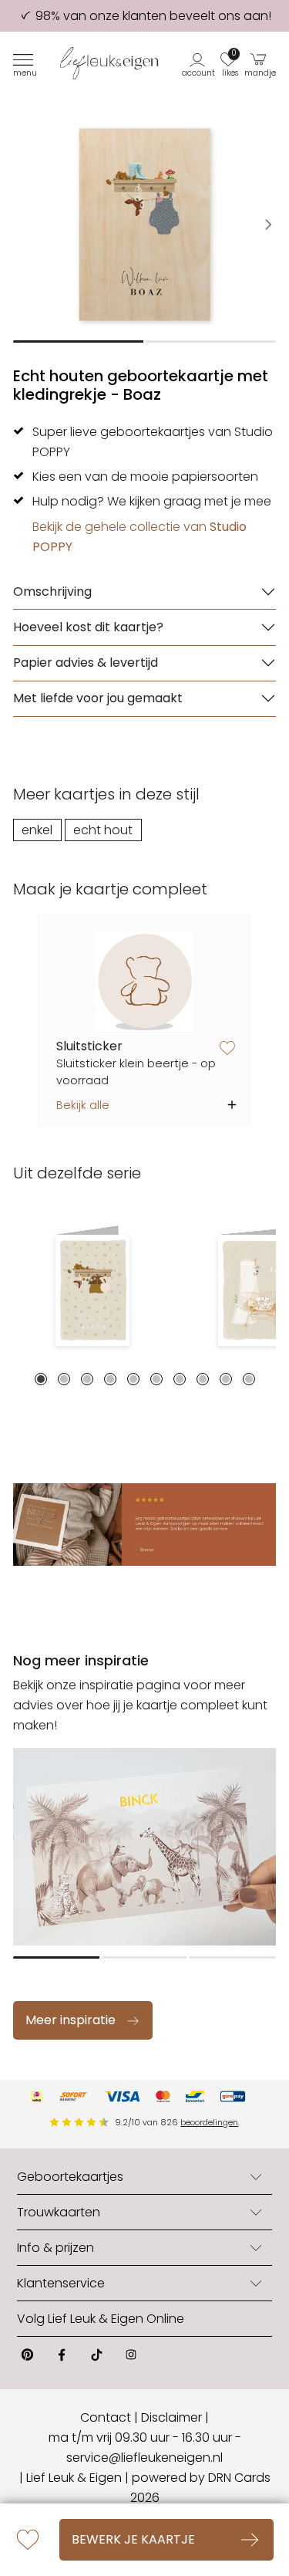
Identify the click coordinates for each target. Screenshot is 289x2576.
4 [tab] (110, 1379)
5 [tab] (133, 1379)
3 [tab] (87, 1379)
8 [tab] (203, 1379)
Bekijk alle (83, 1105)
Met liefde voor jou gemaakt (98, 698)
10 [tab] (249, 1379)
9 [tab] (226, 1379)
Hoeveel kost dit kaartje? (88, 627)
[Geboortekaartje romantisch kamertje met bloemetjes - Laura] (92, 1290)
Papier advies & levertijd (86, 663)
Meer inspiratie (71, 2020)
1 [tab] (41, 1379)
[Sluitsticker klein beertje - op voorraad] (144, 982)
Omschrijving (52, 592)
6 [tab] (156, 1379)
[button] (199, 63)
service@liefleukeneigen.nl (144, 2458)
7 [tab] (180, 1379)
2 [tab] (64, 1379)
